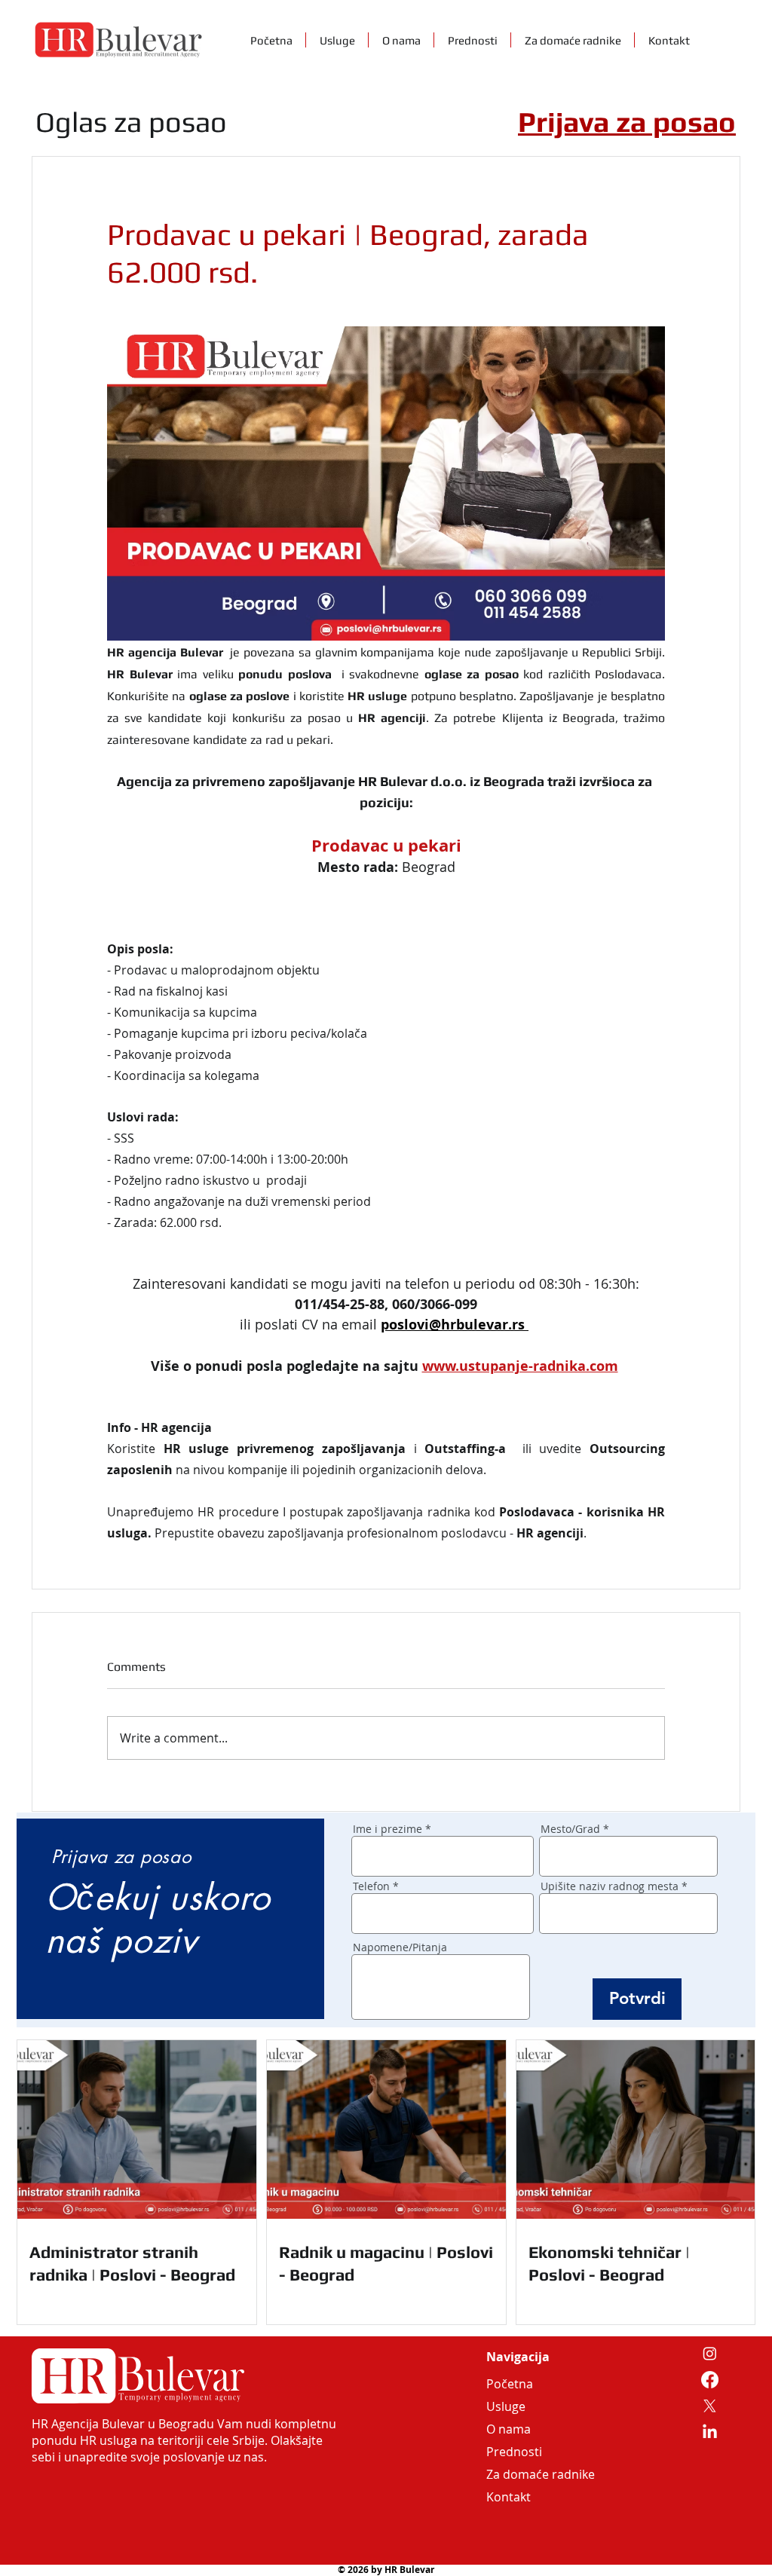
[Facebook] (710, 2380)
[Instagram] (710, 2353)
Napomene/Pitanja (400, 1947)
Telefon (371, 1886)
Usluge (506, 2406)
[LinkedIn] (710, 2432)
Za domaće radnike (522, 2474)
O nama (509, 2429)
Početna (510, 2384)
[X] (710, 2406)
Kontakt (509, 2497)
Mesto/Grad (570, 1829)
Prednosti (514, 2452)
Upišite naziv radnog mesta (610, 1886)
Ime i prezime (388, 1829)
